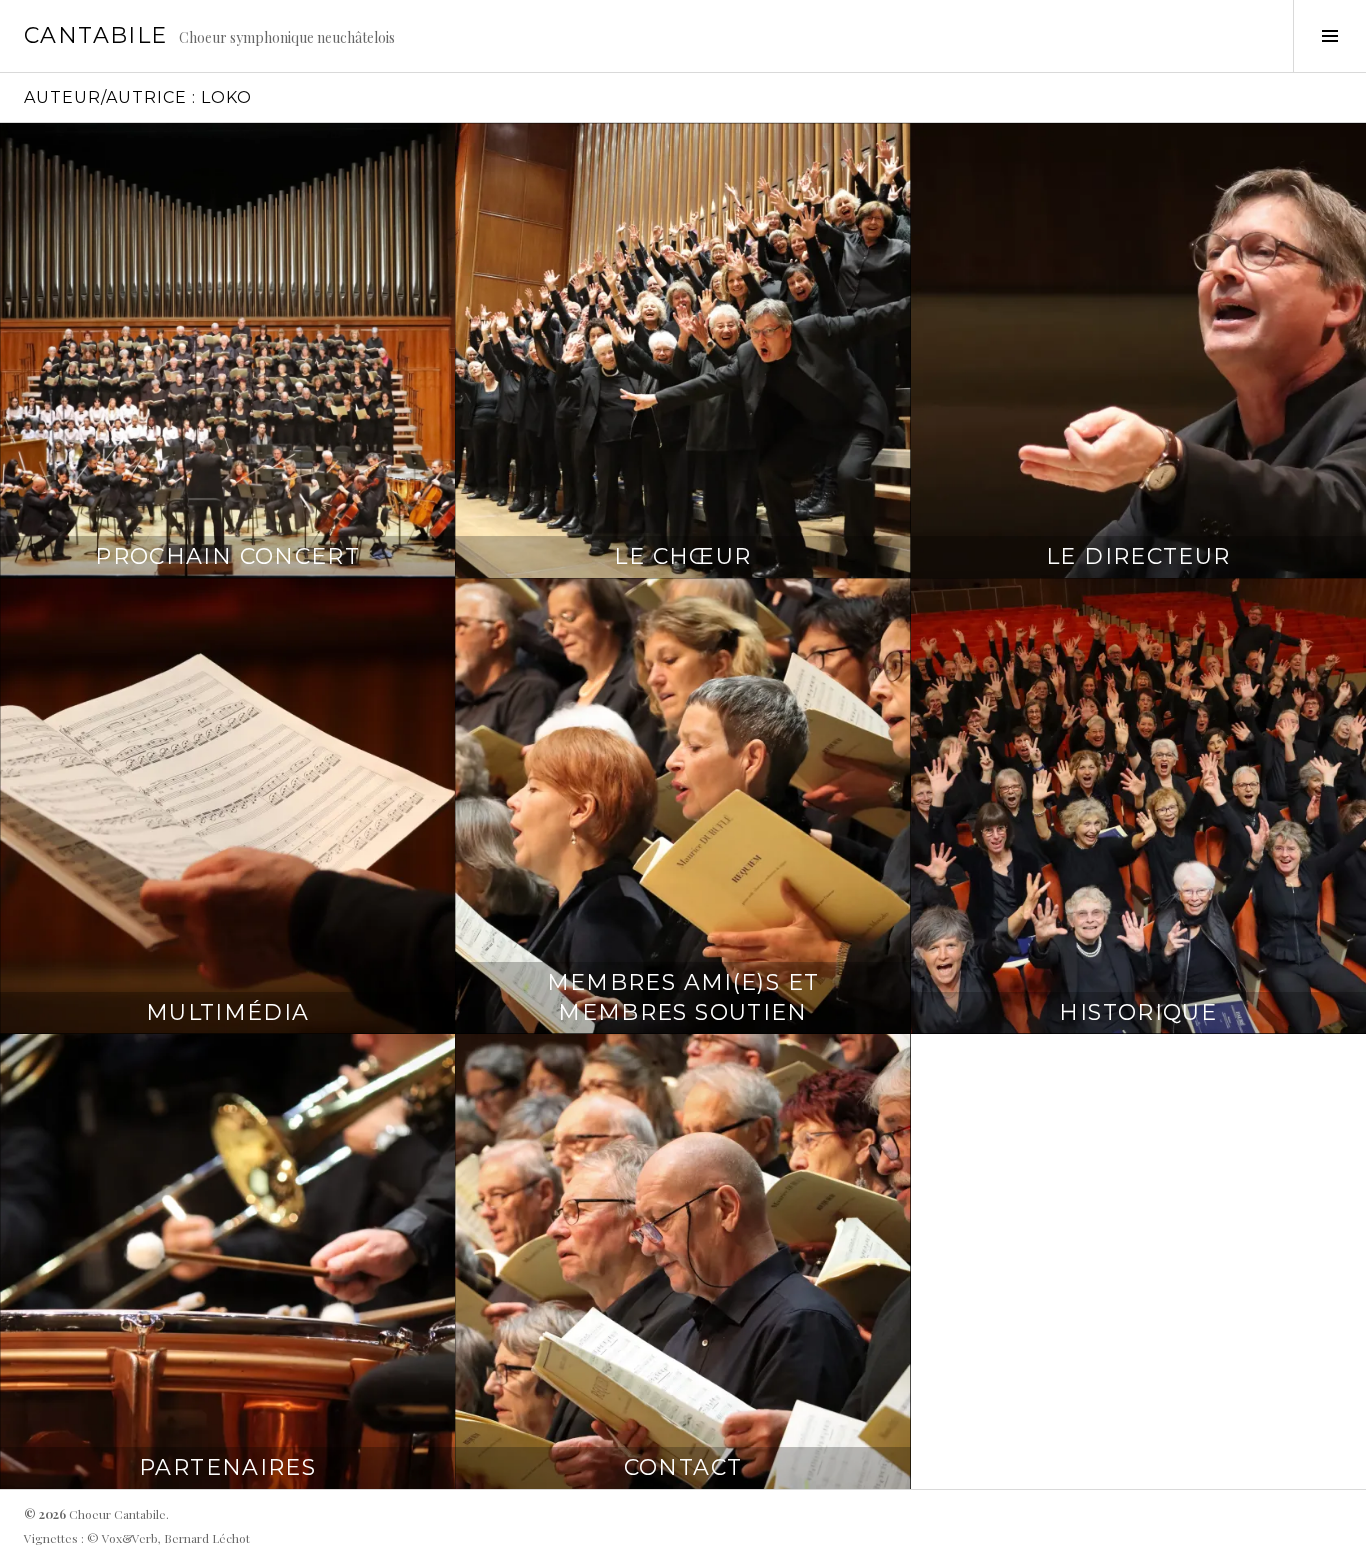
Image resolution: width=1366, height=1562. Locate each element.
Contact (683, 1467)
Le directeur (1138, 556)
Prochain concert (227, 556)
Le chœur (682, 556)
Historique (1138, 1012)
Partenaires (227, 1467)
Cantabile (95, 35)
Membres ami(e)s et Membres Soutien (683, 997)
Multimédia (228, 1012)
